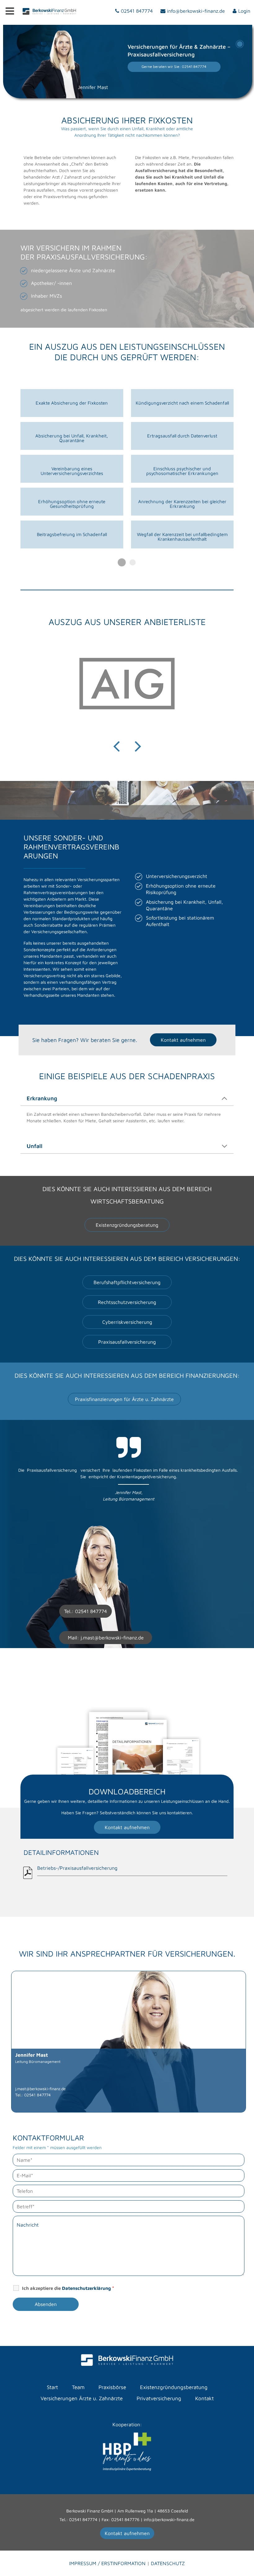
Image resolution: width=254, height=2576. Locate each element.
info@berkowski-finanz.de (169, 2519)
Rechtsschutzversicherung (127, 1302)
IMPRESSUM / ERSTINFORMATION (108, 2563)
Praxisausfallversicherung (127, 1342)
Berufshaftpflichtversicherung (127, 1282)
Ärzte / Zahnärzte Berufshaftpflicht (240, 44)
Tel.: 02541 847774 (78, 2519)
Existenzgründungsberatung (127, 1225)
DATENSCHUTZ (168, 2563)
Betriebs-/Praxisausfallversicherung (77, 1868)
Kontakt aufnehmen (183, 1040)
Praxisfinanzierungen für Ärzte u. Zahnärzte (124, 1399)
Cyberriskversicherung (127, 1322)
